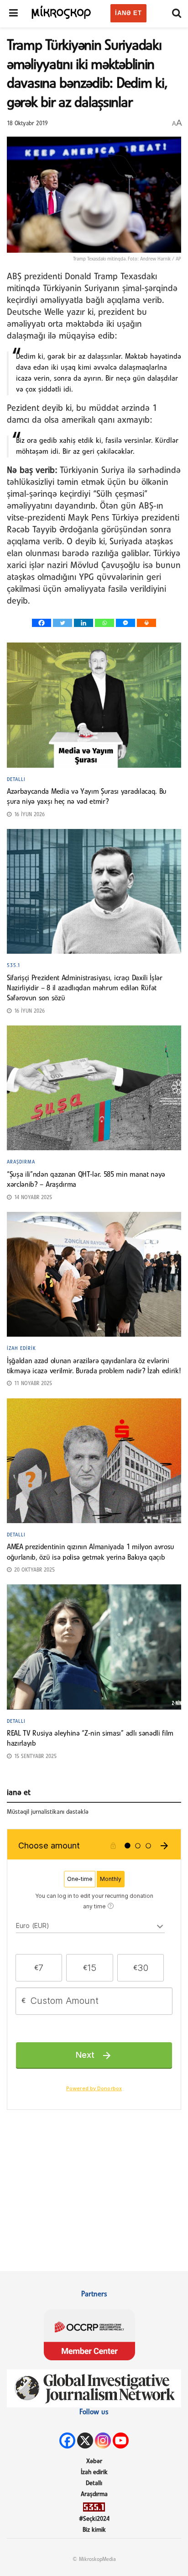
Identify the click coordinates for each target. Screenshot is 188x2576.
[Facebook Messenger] (125, 623)
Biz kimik (94, 2530)
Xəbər (94, 2462)
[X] (85, 2441)
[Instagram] (103, 2441)
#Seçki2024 (94, 2519)
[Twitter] (63, 623)
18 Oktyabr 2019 (27, 124)
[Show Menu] (13, 14)
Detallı (16, 780)
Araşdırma (21, 1162)
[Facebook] (42, 623)
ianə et (128, 13)
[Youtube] (121, 2441)
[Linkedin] (84, 623)
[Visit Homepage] (62, 11)
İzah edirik (21, 1349)
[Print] (146, 623)
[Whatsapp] (104, 623)
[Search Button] (177, 14)
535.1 (14, 966)
